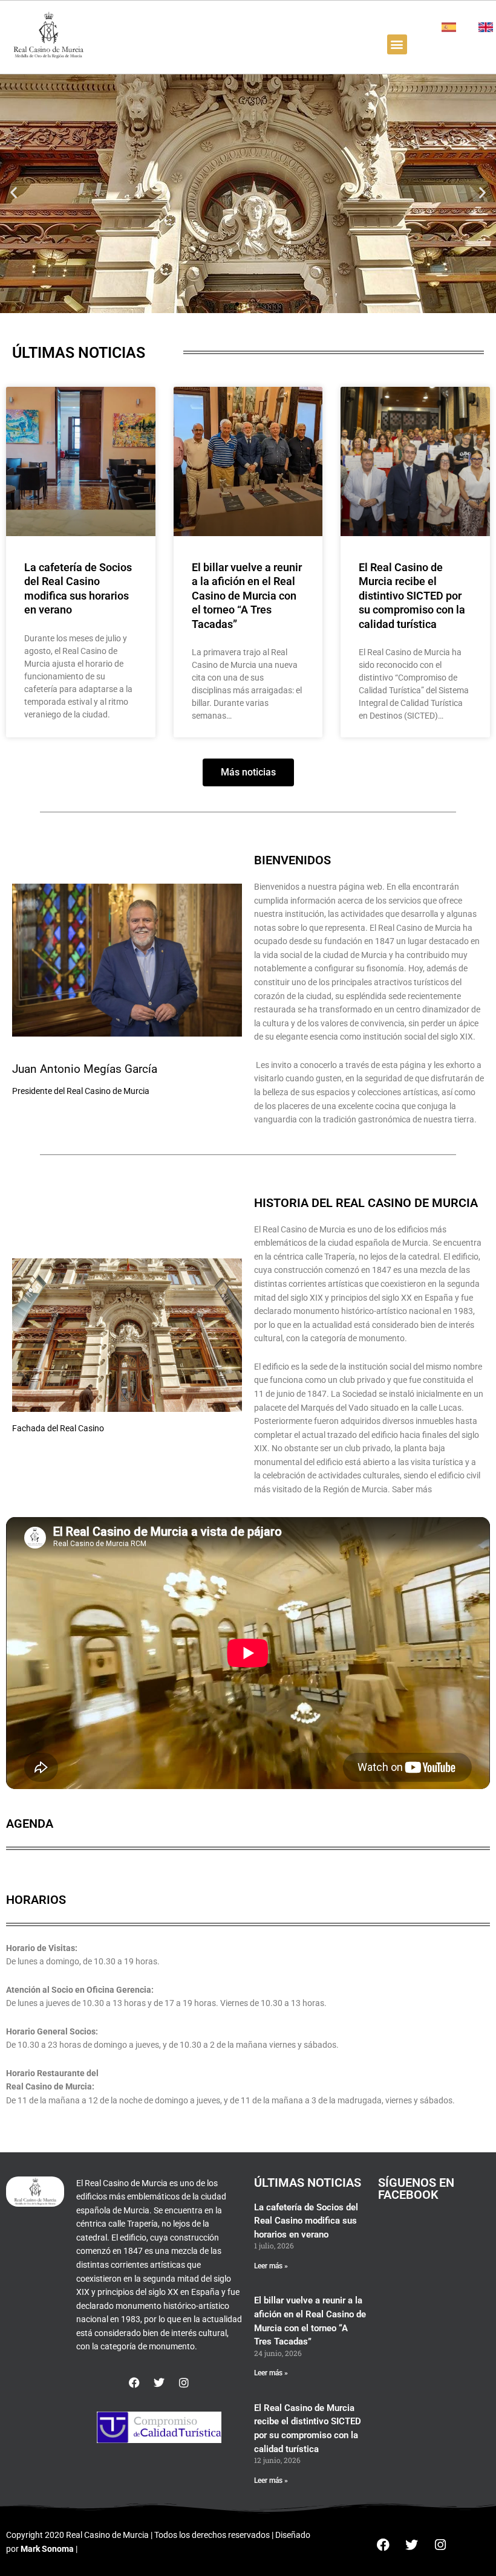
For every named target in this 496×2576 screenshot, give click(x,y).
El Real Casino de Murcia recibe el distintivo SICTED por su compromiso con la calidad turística (412, 596)
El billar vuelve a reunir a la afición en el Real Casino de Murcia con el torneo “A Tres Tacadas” (247, 596)
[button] (397, 44)
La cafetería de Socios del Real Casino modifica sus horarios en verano (306, 2221)
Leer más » (271, 2266)
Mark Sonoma (47, 2549)
